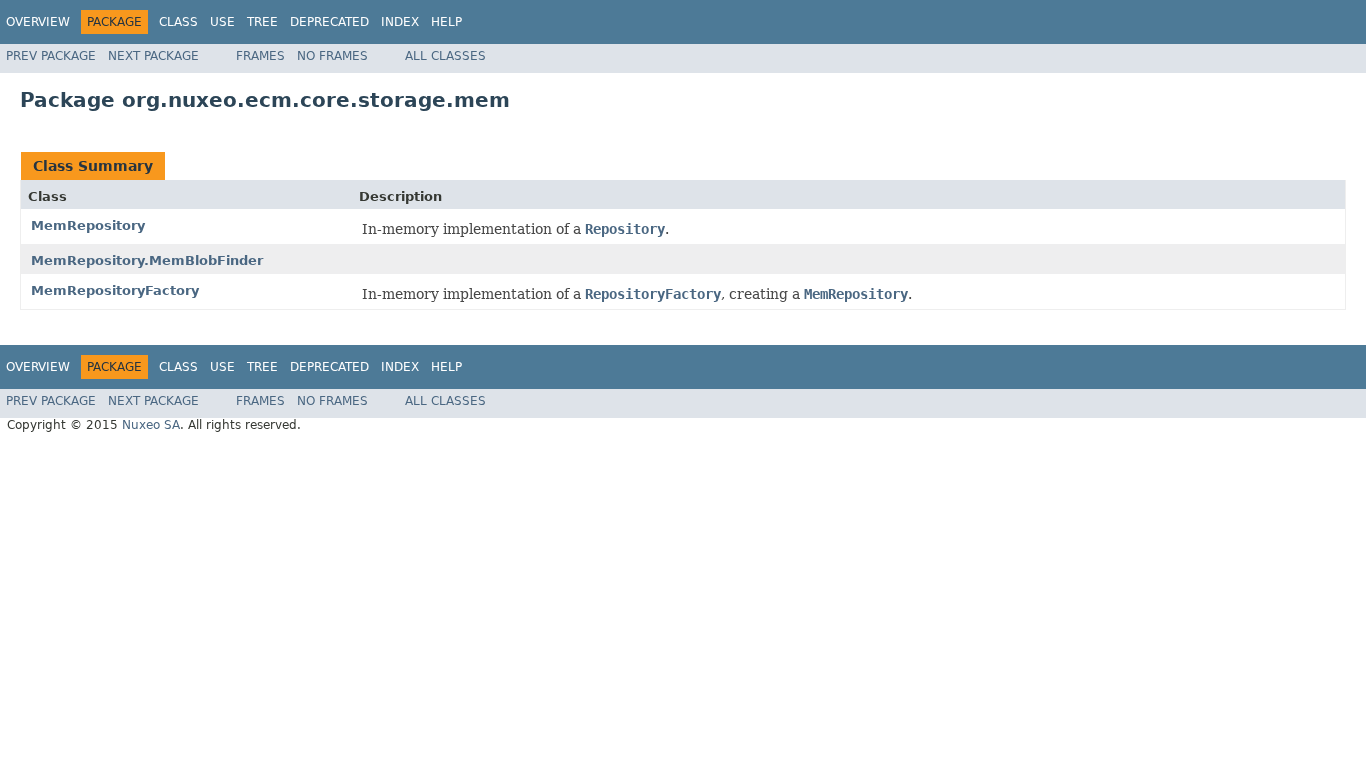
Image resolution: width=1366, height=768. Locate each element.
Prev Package (51, 56)
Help (446, 22)
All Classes (445, 56)
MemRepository (88, 225)
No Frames (332, 56)
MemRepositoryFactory (115, 290)
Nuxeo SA (151, 425)
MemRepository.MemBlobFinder (147, 260)
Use (222, 22)
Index (400, 22)
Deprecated (329, 22)
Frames (260, 56)
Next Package (153, 56)
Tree (262, 22)
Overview (38, 22)
